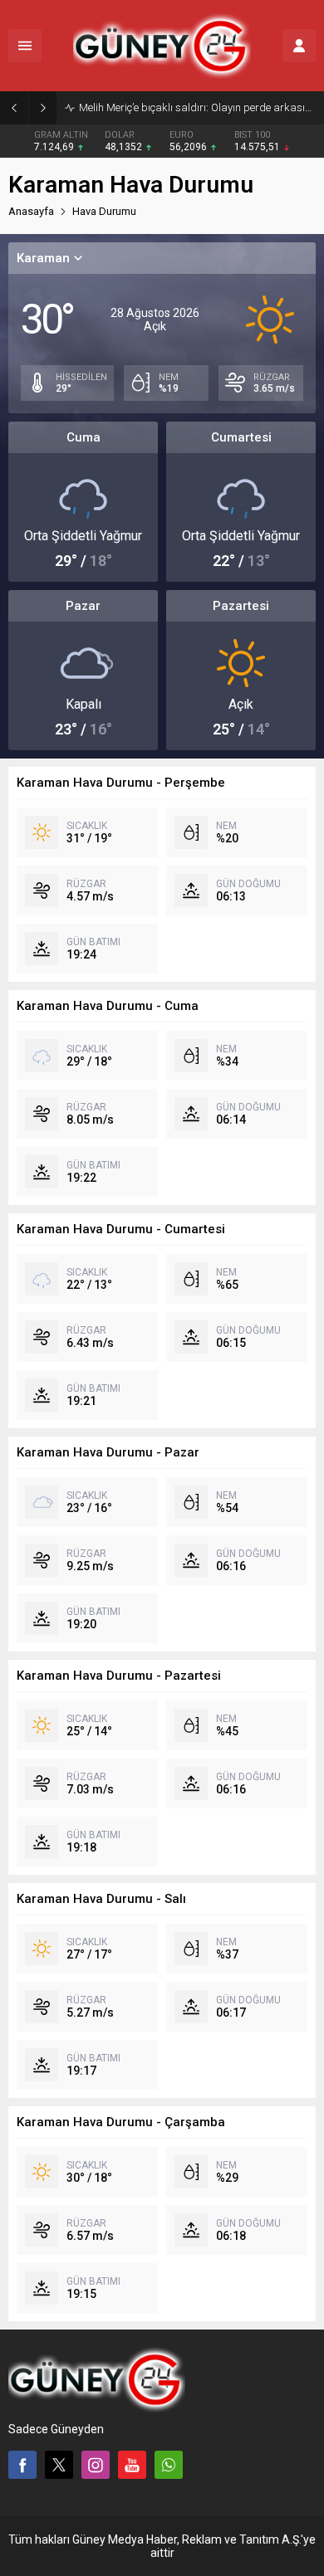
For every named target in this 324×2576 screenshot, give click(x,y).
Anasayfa (31, 211)
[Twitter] (59, 2465)
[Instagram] (96, 2465)
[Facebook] (22, 2465)
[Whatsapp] (169, 2465)
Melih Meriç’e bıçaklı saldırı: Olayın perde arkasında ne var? (197, 107)
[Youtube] (132, 2465)
